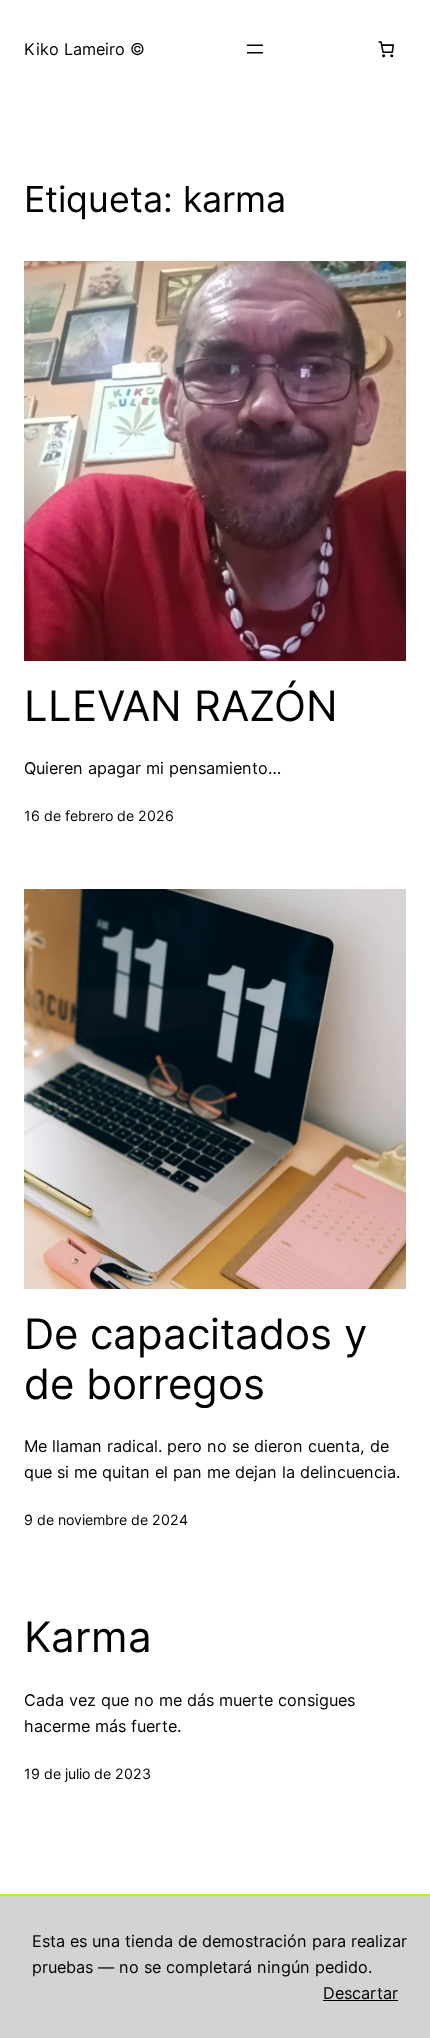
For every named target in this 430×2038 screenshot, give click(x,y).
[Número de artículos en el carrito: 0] (385, 49)
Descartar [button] (360, 1993)
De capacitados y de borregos (195, 1359)
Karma (88, 1637)
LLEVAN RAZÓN (181, 706)
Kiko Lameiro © (84, 49)
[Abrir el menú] (255, 49)
